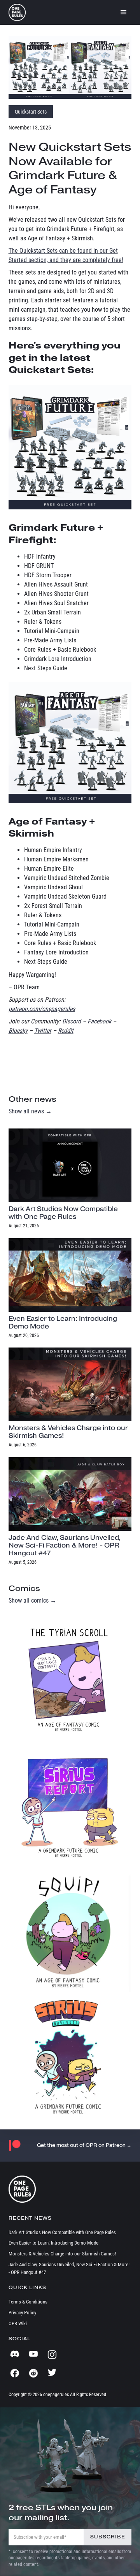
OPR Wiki (18, 2323)
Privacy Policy (22, 2313)
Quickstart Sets (31, 112)
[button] (124, 12)
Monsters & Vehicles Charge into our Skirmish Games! (62, 2254)
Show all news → (30, 1111)
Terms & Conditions (28, 2302)
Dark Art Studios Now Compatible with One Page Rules (62, 2232)
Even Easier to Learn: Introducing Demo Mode (53, 2243)
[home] (17, 12)
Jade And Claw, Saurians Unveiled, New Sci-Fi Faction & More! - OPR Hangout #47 (69, 2268)
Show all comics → (32, 1600)
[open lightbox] (70, 67)
